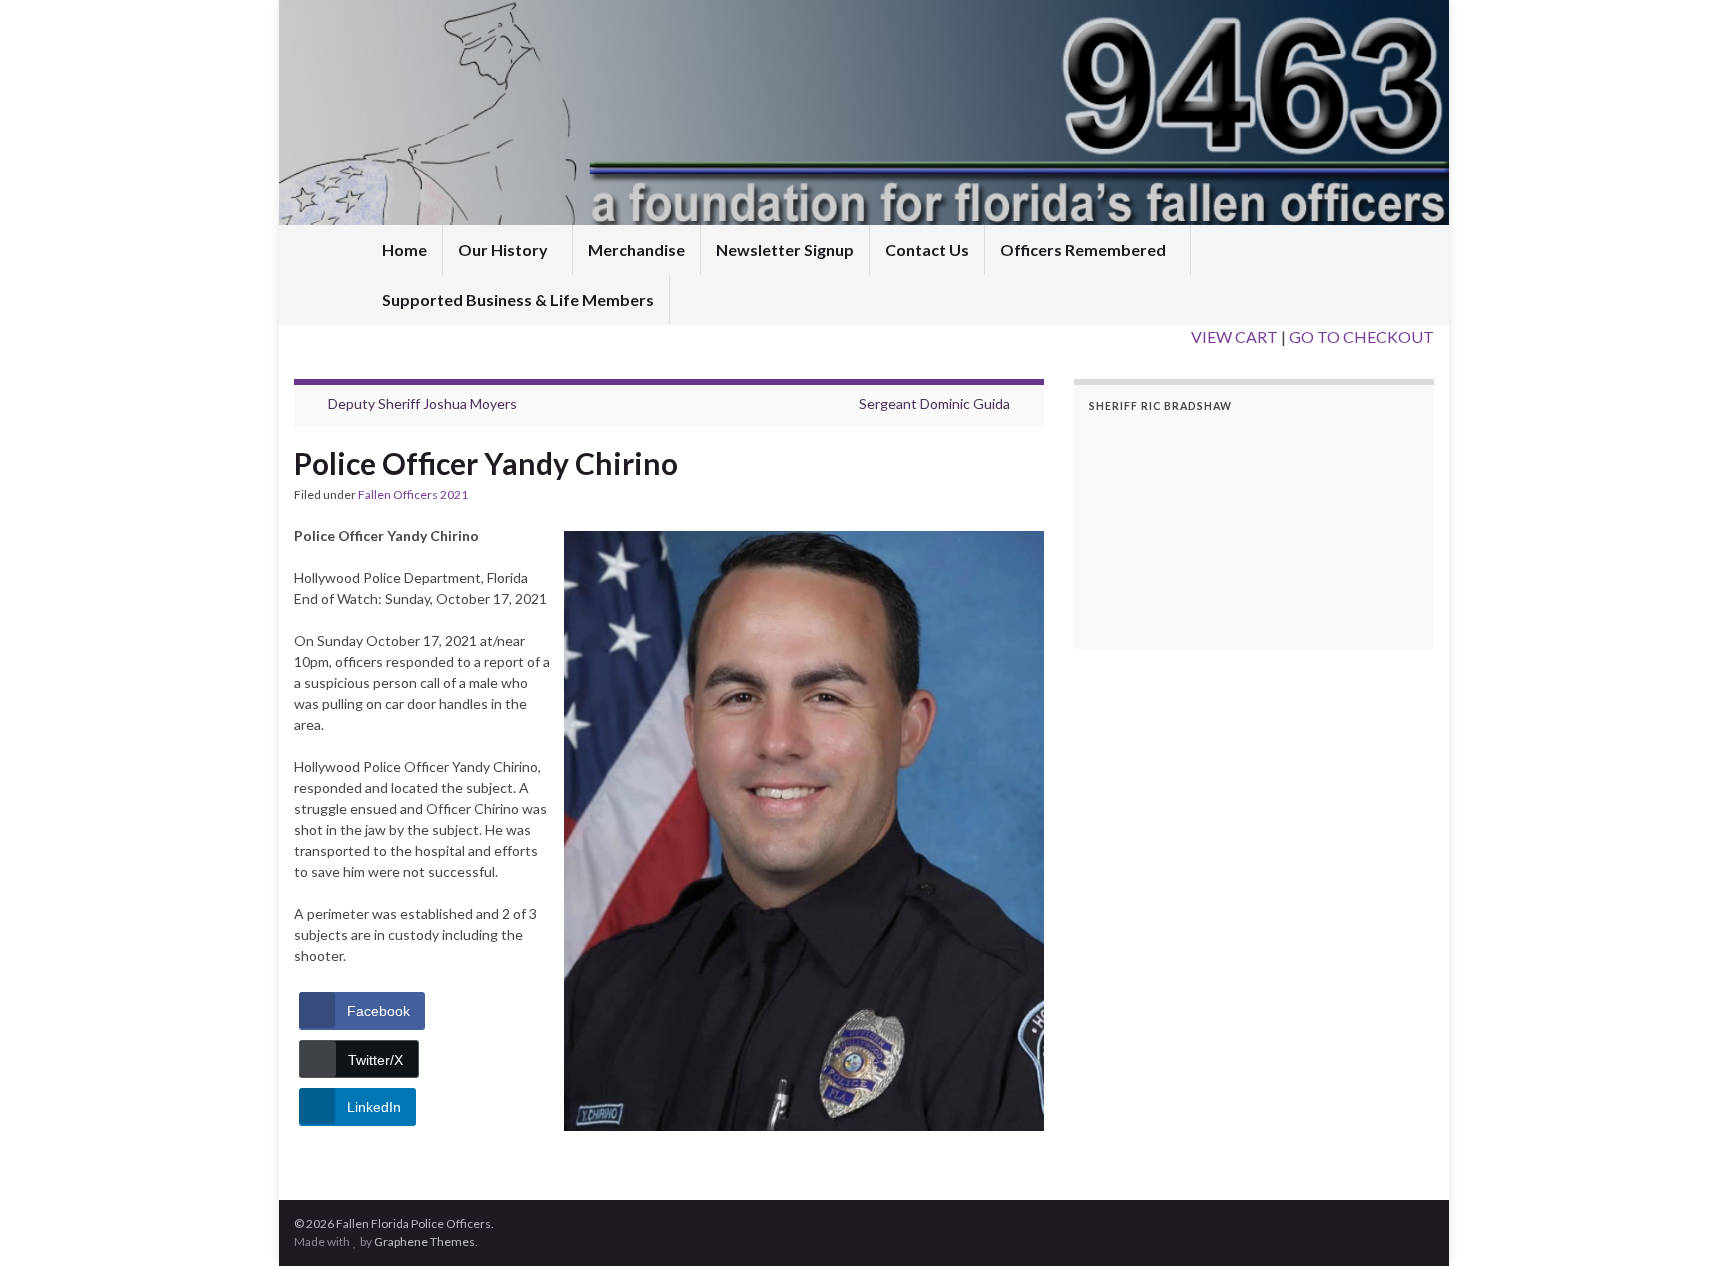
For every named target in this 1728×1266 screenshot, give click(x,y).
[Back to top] (1683, 1221)
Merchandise (636, 249)
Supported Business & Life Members (518, 299)
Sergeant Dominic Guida (934, 403)
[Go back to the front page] (864, 112)
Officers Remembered (1084, 249)
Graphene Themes (424, 1241)
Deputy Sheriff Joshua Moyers (422, 403)
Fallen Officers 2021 (413, 494)
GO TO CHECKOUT (1361, 336)
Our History (504, 249)
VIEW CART (1234, 336)
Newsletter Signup (785, 249)
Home (404, 249)
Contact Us (927, 249)
